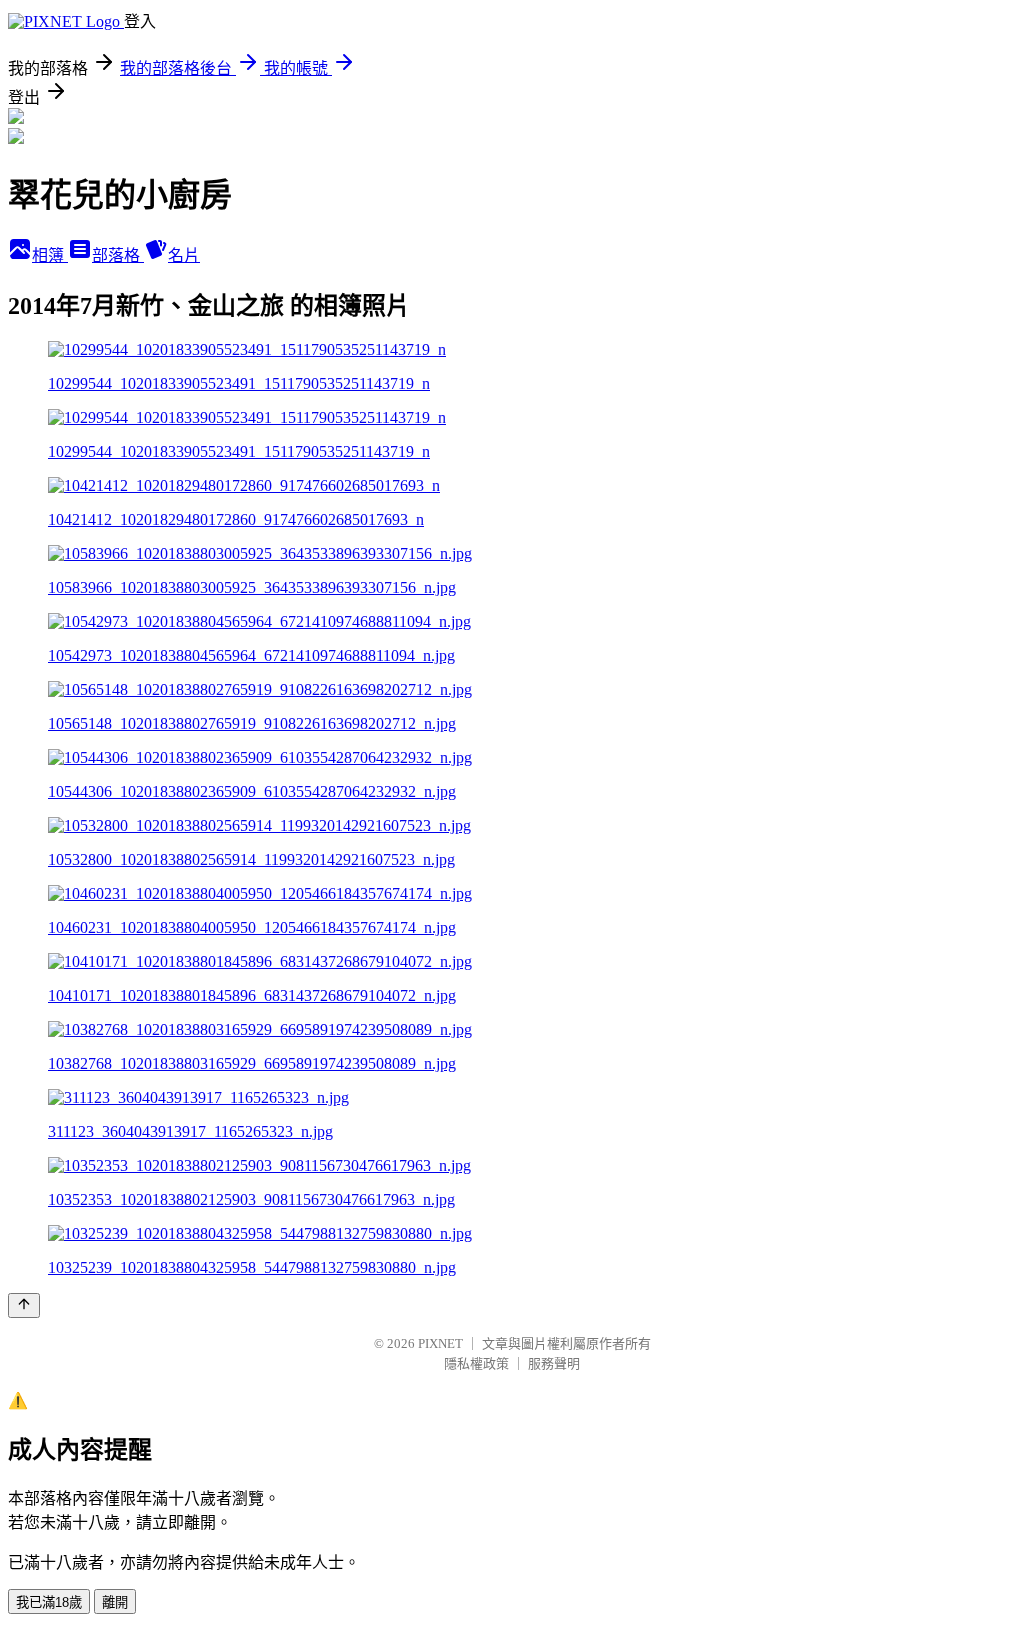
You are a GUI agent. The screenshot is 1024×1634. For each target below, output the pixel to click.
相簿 (50, 255)
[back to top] (24, 1305)
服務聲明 (554, 1363)
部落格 (118, 255)
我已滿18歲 (49, 1602)
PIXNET (440, 1343)
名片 (184, 255)
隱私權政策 (476, 1363)
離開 (115, 1602)
